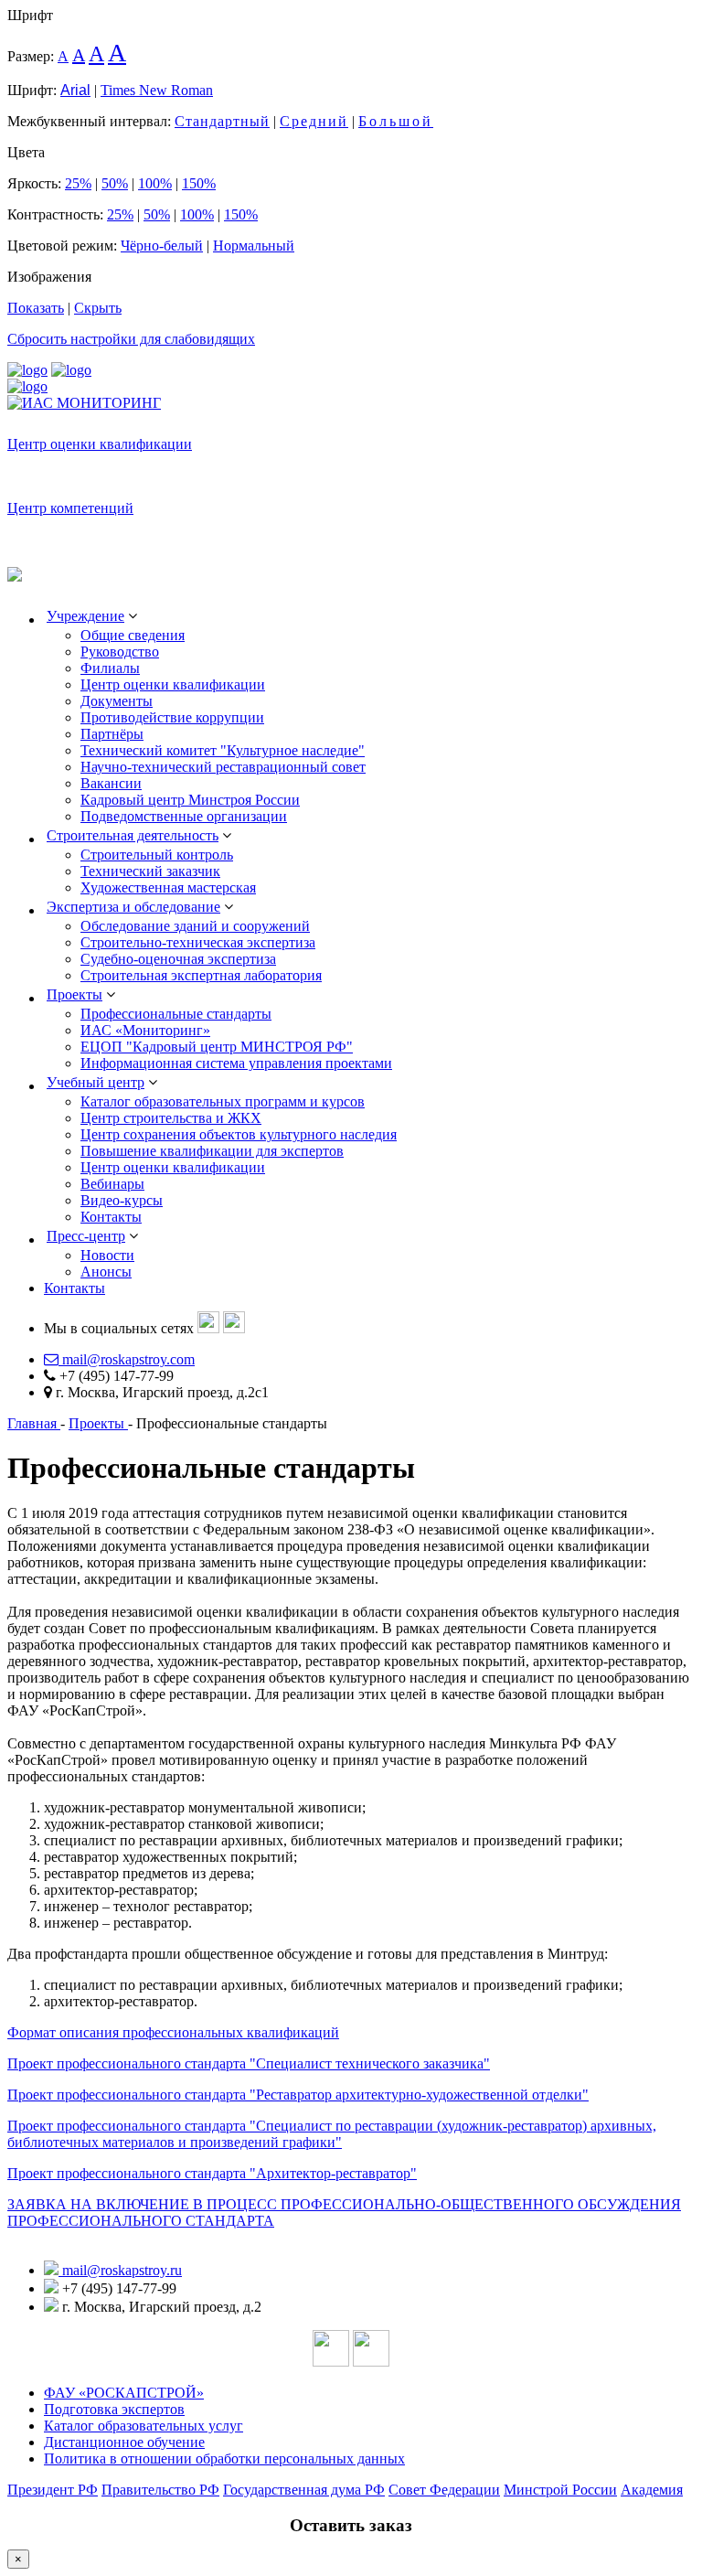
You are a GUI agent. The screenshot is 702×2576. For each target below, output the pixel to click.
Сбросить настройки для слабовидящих (131, 339)
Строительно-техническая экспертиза (198, 942)
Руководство (120, 652)
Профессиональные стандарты (176, 1014)
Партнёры (112, 734)
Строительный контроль (157, 855)
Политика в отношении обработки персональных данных (224, 2458)
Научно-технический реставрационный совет (223, 767)
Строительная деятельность (133, 835)
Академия (652, 2490)
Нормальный (254, 246)
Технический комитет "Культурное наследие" (223, 750)
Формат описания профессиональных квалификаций (173, 2032)
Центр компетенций (70, 508)
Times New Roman (157, 90)
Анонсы (106, 1272)
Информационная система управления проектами (236, 1063)
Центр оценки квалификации (100, 444)
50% (115, 183)
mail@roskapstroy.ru (120, 2270)
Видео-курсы (122, 1200)
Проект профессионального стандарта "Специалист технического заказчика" (249, 2063)
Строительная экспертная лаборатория (201, 975)
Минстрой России (560, 2490)
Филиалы (110, 668)
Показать (36, 308)
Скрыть (98, 308)
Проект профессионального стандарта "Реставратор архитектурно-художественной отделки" (298, 2095)
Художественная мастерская (168, 887)
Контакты (111, 1217)
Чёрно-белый (162, 246)
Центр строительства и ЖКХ (171, 1118)
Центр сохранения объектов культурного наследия (239, 1134)
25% (78, 183)
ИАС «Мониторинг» (145, 1030)
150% (199, 183)
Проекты (74, 994)
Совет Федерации (444, 2490)
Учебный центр (96, 1082)
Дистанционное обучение (124, 2442)
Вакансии (111, 783)
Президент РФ (53, 2490)
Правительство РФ (160, 2490)
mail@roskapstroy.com (127, 1359)
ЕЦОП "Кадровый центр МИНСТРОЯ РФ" (217, 1047)
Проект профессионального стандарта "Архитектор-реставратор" (212, 2173)
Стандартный (222, 121)
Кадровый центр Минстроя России (190, 800)
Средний (314, 121)
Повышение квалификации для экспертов (212, 1151)
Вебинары (112, 1184)
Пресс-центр (86, 1236)
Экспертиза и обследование (133, 907)
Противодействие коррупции (172, 717)
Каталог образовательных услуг (144, 2426)
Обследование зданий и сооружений (195, 926)
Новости (107, 1255)
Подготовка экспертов (114, 2409)
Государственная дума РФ (304, 2490)
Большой (396, 121)
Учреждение (85, 616)
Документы (117, 701)
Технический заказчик (150, 871)
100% (155, 183)
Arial (75, 90)
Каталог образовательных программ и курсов (223, 1101)
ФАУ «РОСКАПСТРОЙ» (124, 2393)
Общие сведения (133, 635)
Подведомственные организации (184, 816)
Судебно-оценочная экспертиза (178, 959)
